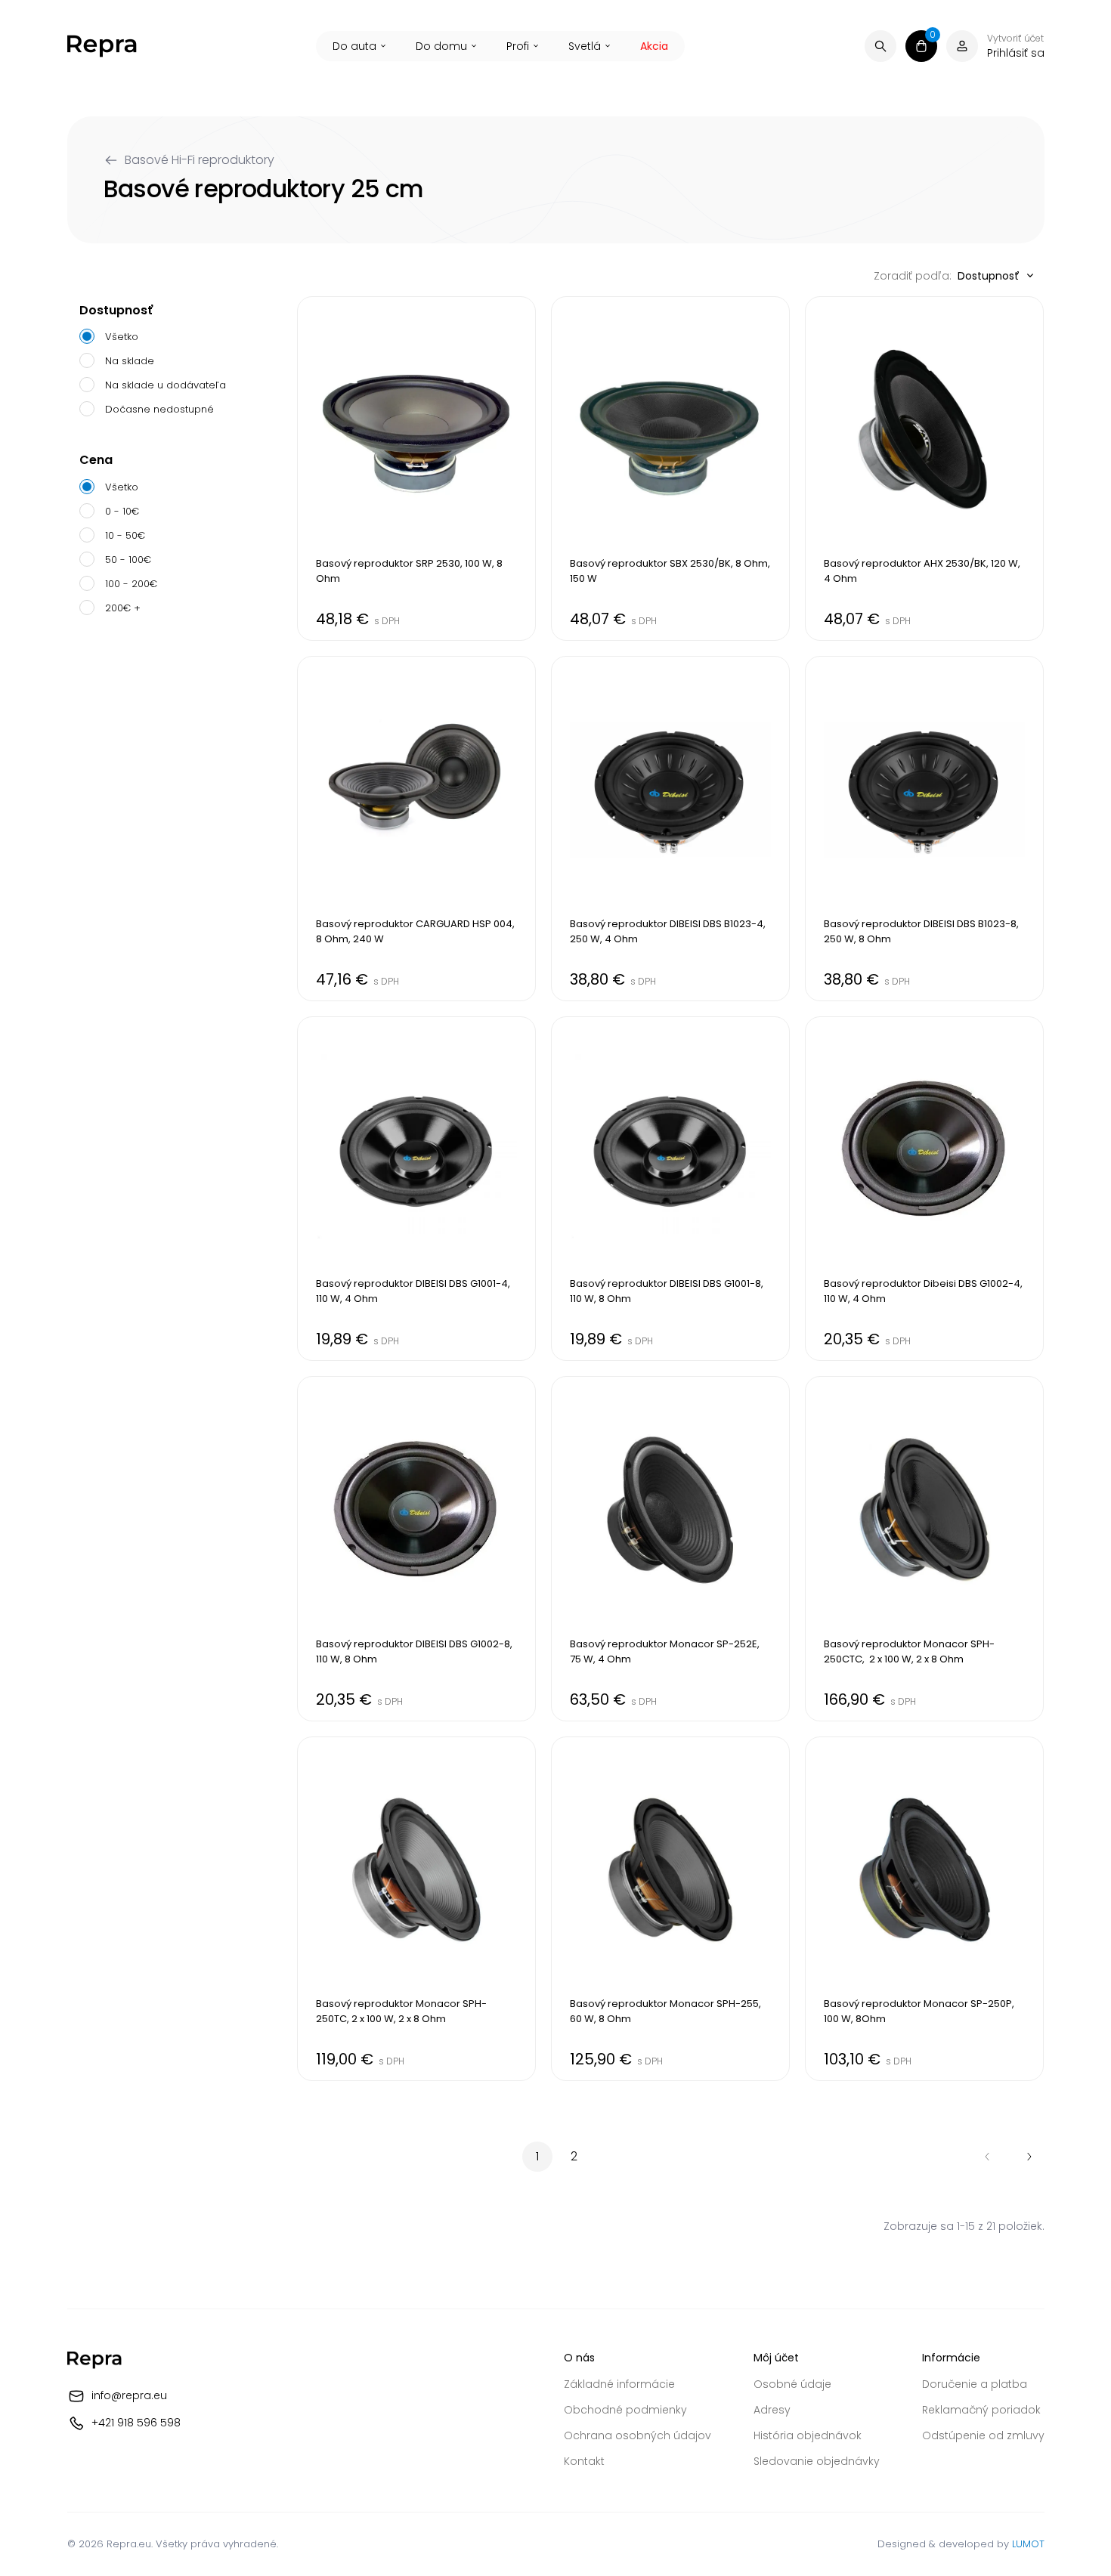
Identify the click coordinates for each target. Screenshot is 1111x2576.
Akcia (654, 46)
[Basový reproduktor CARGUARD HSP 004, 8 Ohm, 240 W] (416, 828)
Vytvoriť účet (1015, 39)
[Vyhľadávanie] (880, 46)
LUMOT (1028, 2544)
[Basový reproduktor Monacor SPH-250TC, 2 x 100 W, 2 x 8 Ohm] (416, 1909)
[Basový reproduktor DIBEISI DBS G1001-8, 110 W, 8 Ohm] (670, 1189)
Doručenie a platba (975, 2384)
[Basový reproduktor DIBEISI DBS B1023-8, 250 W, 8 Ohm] (924, 828)
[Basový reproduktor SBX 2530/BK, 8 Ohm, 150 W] (670, 469)
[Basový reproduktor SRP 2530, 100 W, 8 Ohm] (416, 469)
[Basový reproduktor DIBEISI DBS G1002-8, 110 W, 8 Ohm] (416, 1548)
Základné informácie (619, 2384)
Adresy (772, 2410)
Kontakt (584, 2461)
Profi (518, 46)
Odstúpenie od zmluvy (983, 2435)
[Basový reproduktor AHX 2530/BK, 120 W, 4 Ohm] (924, 469)
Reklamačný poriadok (981, 2410)
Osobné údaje (792, 2384)
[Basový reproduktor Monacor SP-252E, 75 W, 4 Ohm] (670, 1548)
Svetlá (585, 46)
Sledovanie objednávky (817, 2461)
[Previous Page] (987, 2157)
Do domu (441, 46)
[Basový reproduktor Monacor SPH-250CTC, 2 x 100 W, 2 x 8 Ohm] (924, 1548)
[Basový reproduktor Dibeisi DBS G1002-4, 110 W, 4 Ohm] (924, 1189)
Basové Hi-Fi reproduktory (200, 160)
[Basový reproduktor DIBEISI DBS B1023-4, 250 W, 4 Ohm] (670, 828)
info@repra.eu (129, 2395)
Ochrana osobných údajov (638, 2435)
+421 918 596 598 (136, 2422)
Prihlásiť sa (1016, 53)
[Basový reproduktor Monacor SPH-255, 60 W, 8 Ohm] (670, 1909)
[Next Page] (1029, 2157)
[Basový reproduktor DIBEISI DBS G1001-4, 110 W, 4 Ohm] (416, 1189)
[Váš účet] (962, 46)
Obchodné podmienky (625, 2410)
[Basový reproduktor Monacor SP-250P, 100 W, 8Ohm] (924, 1909)
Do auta (354, 46)
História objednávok (808, 2435)
